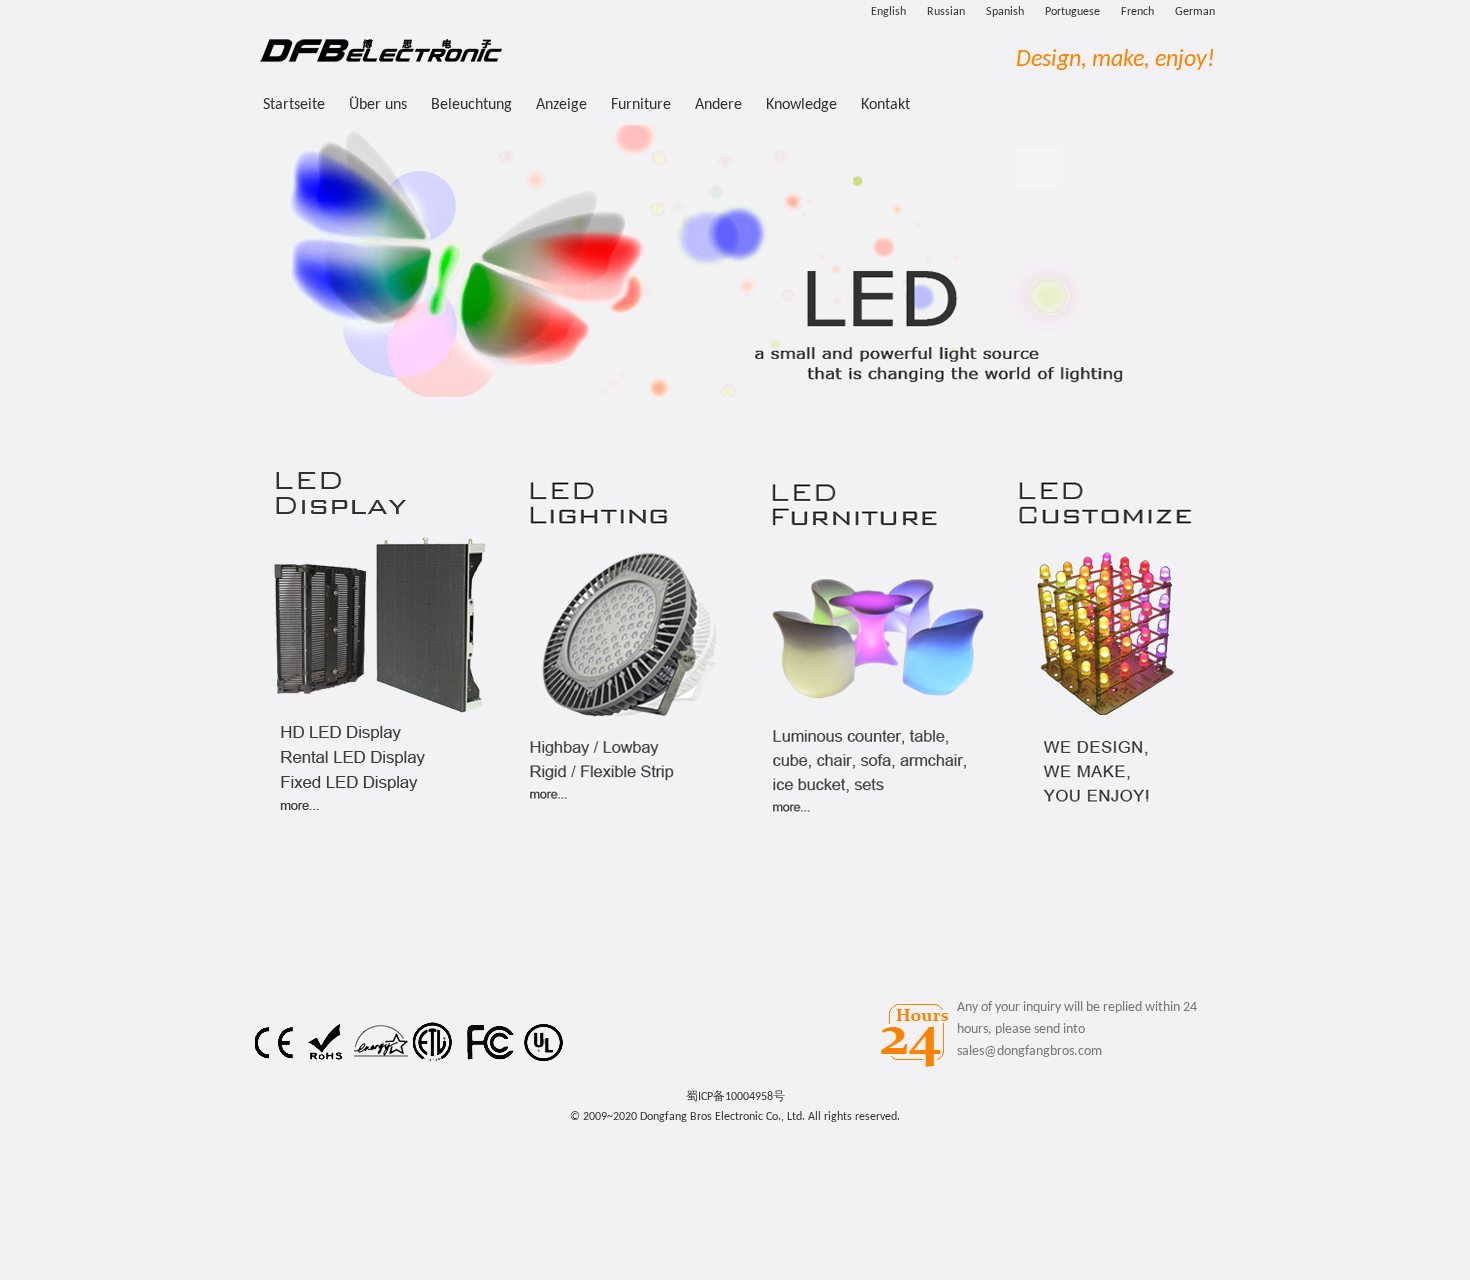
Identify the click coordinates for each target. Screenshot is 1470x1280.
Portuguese (1072, 12)
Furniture (643, 105)
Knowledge (801, 105)
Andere (720, 105)
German (1195, 12)
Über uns (378, 105)
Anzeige (563, 105)
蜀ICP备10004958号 (735, 1097)
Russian (946, 12)
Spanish (1005, 12)
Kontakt (885, 105)
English (888, 12)
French (1137, 12)
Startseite (294, 105)
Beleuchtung (473, 105)
